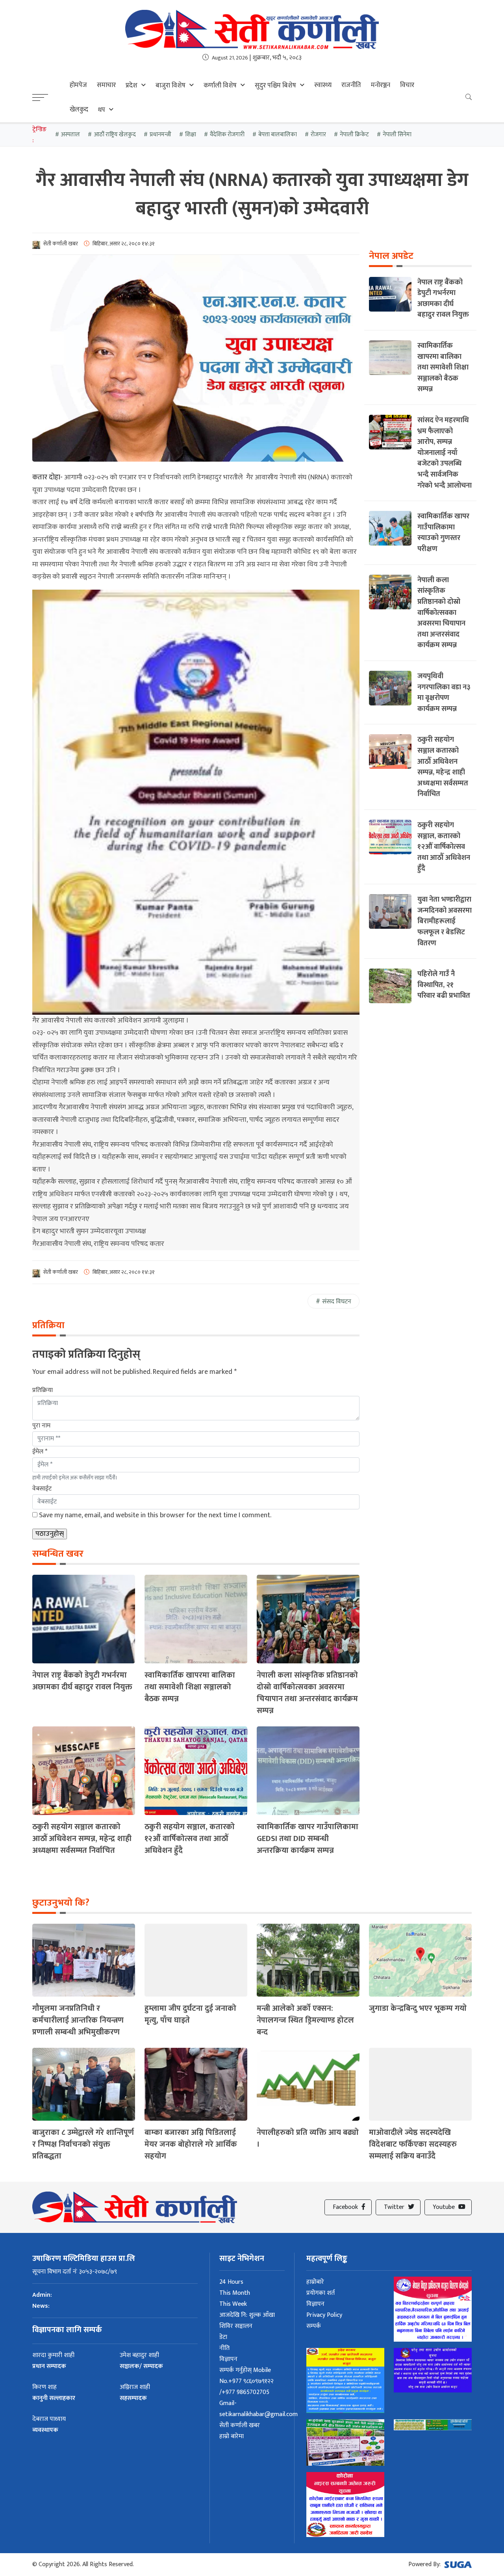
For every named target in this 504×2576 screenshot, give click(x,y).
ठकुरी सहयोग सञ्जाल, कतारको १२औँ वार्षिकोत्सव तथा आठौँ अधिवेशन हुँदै (190, 1839)
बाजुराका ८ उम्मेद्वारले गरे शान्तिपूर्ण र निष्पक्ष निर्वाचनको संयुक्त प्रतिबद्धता (83, 2144)
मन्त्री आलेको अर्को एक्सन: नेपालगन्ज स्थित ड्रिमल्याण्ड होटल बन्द (305, 2020)
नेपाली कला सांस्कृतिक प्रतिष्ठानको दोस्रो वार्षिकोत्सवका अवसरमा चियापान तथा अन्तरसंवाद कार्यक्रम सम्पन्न (307, 1693)
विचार (407, 85)
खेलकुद (79, 109)
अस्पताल (70, 135)
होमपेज (78, 85)
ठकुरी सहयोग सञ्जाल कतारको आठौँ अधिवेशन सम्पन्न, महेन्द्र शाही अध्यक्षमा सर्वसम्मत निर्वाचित (82, 1839)
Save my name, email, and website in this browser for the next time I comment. (155, 1515)
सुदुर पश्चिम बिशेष (275, 85)
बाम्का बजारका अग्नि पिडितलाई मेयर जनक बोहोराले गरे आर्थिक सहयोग (191, 2144)
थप (102, 110)
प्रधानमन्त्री (160, 135)
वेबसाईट (42, 1489)
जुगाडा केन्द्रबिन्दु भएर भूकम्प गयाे (418, 2008)
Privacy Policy (324, 2315)
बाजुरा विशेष (170, 85)
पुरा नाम (41, 1426)
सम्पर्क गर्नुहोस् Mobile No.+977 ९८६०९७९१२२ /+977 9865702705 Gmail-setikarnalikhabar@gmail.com (258, 2392)
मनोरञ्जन (381, 85)
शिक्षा (191, 135)
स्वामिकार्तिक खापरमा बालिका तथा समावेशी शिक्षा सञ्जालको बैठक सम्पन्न (190, 1687)
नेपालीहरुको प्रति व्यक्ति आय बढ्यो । (308, 2138)
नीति (224, 2348)
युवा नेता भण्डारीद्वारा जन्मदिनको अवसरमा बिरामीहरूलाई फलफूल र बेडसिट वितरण (445, 921)
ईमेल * (40, 1452)
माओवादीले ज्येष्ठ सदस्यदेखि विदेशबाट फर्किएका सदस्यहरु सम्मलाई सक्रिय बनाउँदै (413, 2144)
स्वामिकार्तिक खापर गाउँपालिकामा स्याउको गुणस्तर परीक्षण (443, 533)
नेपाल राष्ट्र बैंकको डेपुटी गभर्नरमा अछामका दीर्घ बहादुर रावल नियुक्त (82, 1681)
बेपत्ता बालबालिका (278, 135)
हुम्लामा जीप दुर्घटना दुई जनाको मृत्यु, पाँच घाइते (190, 2014)
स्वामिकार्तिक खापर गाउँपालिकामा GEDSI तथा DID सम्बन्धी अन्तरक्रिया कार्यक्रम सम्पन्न (308, 1839)
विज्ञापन (228, 2359)
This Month (235, 2293)
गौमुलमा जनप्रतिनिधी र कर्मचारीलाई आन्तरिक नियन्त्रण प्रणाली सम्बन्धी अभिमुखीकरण (78, 2020)
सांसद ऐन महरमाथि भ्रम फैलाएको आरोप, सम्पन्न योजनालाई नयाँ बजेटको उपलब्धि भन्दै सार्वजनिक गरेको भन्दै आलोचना (445, 453)
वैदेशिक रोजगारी (227, 135)
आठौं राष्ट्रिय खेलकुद (115, 135)
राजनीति (351, 85)
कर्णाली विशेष (220, 85)
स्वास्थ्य (323, 85)
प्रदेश (132, 85)
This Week (233, 2304)
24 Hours (231, 2282)
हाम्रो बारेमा (232, 2436)
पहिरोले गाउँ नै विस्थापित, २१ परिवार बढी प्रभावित (444, 985)
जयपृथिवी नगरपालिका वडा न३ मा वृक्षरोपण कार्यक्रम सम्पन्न (444, 692)
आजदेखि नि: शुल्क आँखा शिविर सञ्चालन (247, 2321)
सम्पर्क (314, 2326)
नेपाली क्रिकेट (354, 135)
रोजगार (318, 135)
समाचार (106, 85)
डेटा (223, 2337)
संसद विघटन (337, 1302)
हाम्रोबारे (315, 2282)
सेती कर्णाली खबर (240, 2425)
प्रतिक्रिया (43, 1390)
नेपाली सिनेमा (397, 135)
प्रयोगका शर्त (321, 2293)
